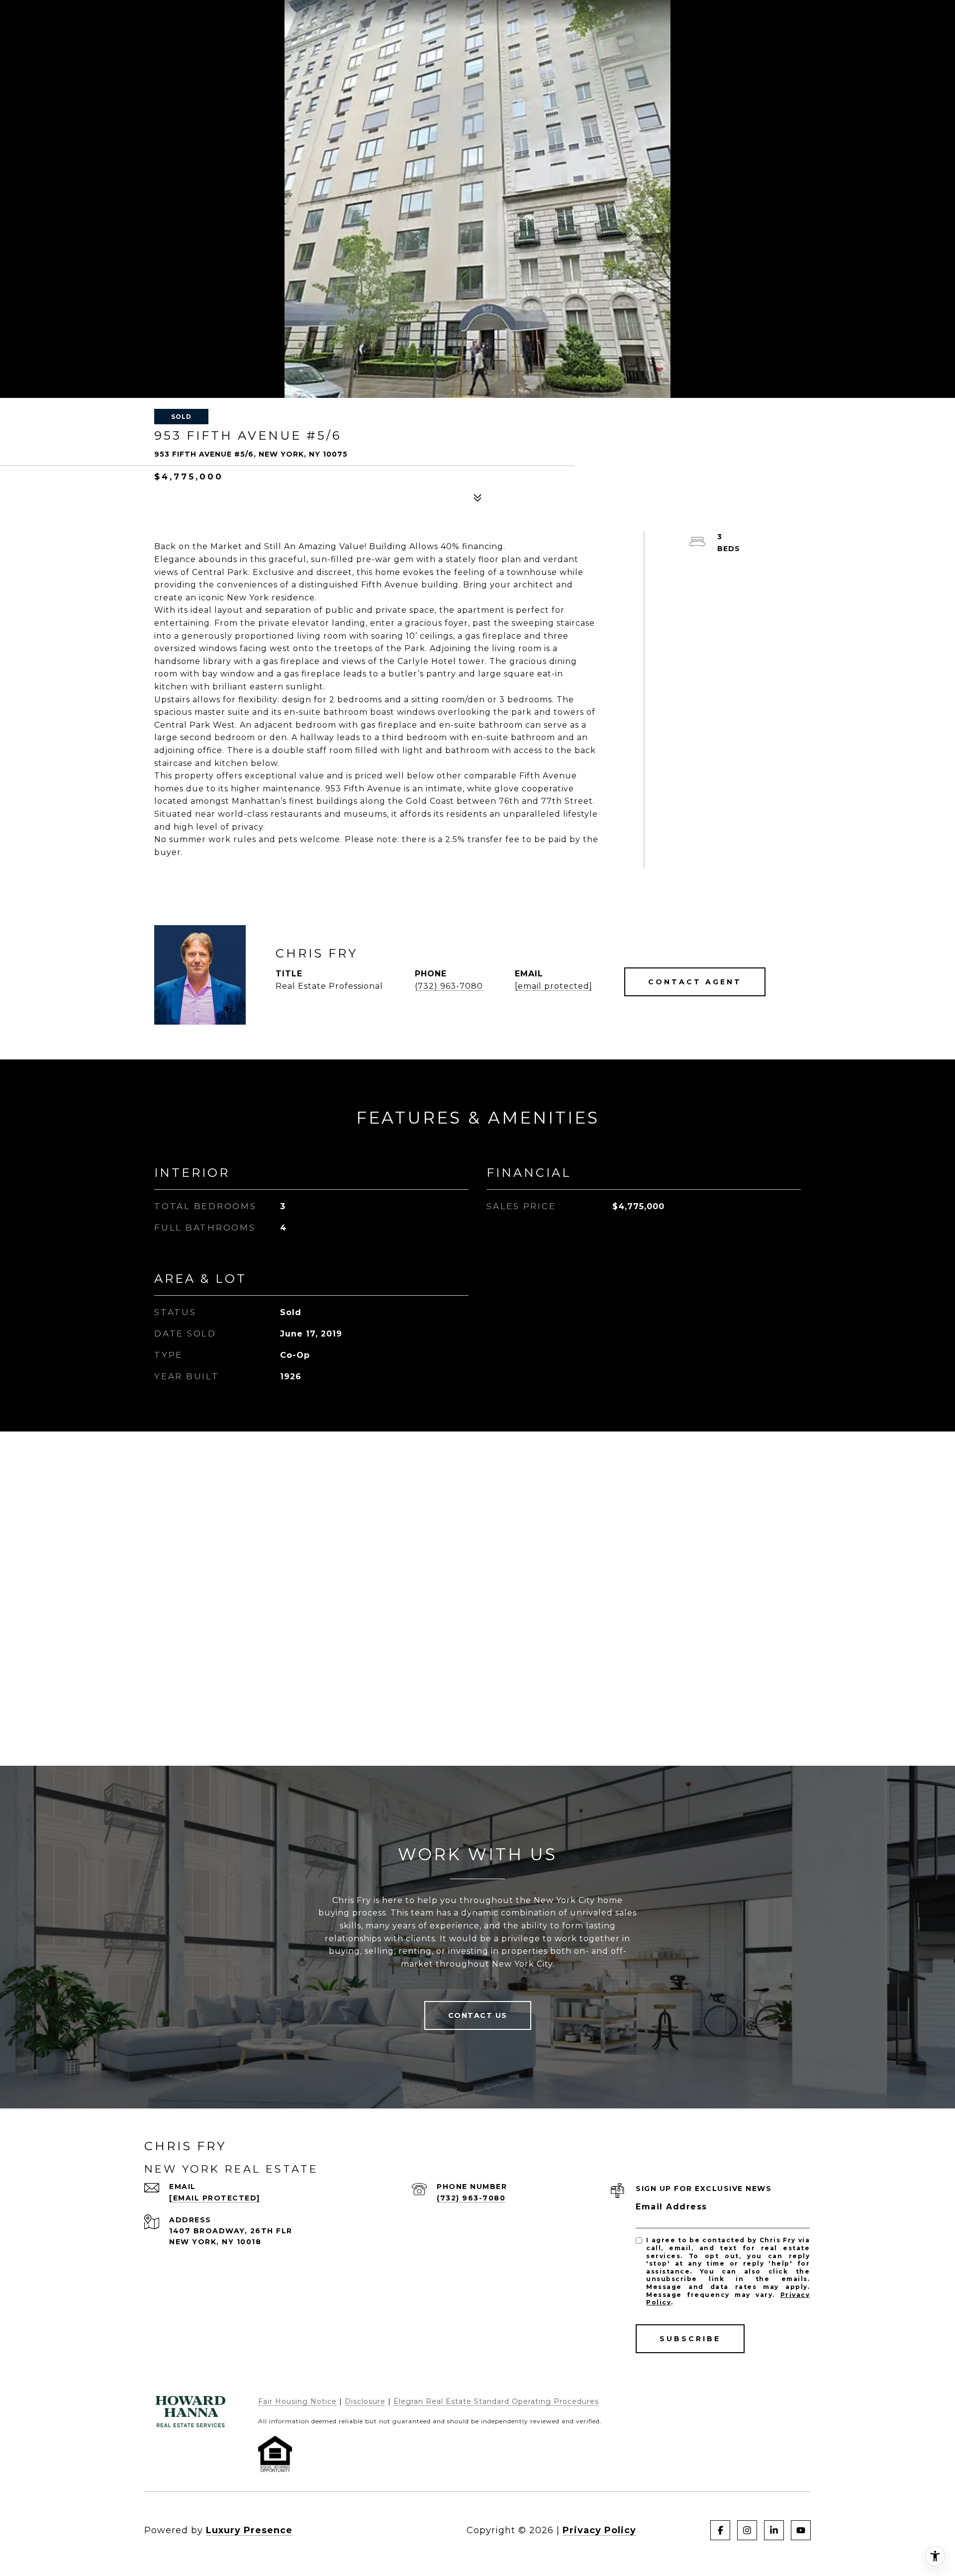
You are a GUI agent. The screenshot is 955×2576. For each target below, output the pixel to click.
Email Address (671, 2207)
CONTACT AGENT (695, 982)
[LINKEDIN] (774, 2530)
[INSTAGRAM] (747, 2530)
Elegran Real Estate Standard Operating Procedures (496, 2401)
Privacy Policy (599, 2530)
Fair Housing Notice (297, 2401)
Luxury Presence (249, 2530)
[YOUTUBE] (801, 2530)
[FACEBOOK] (720, 2530)
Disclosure (365, 2401)
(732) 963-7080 (449, 986)
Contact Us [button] (478, 2015)
